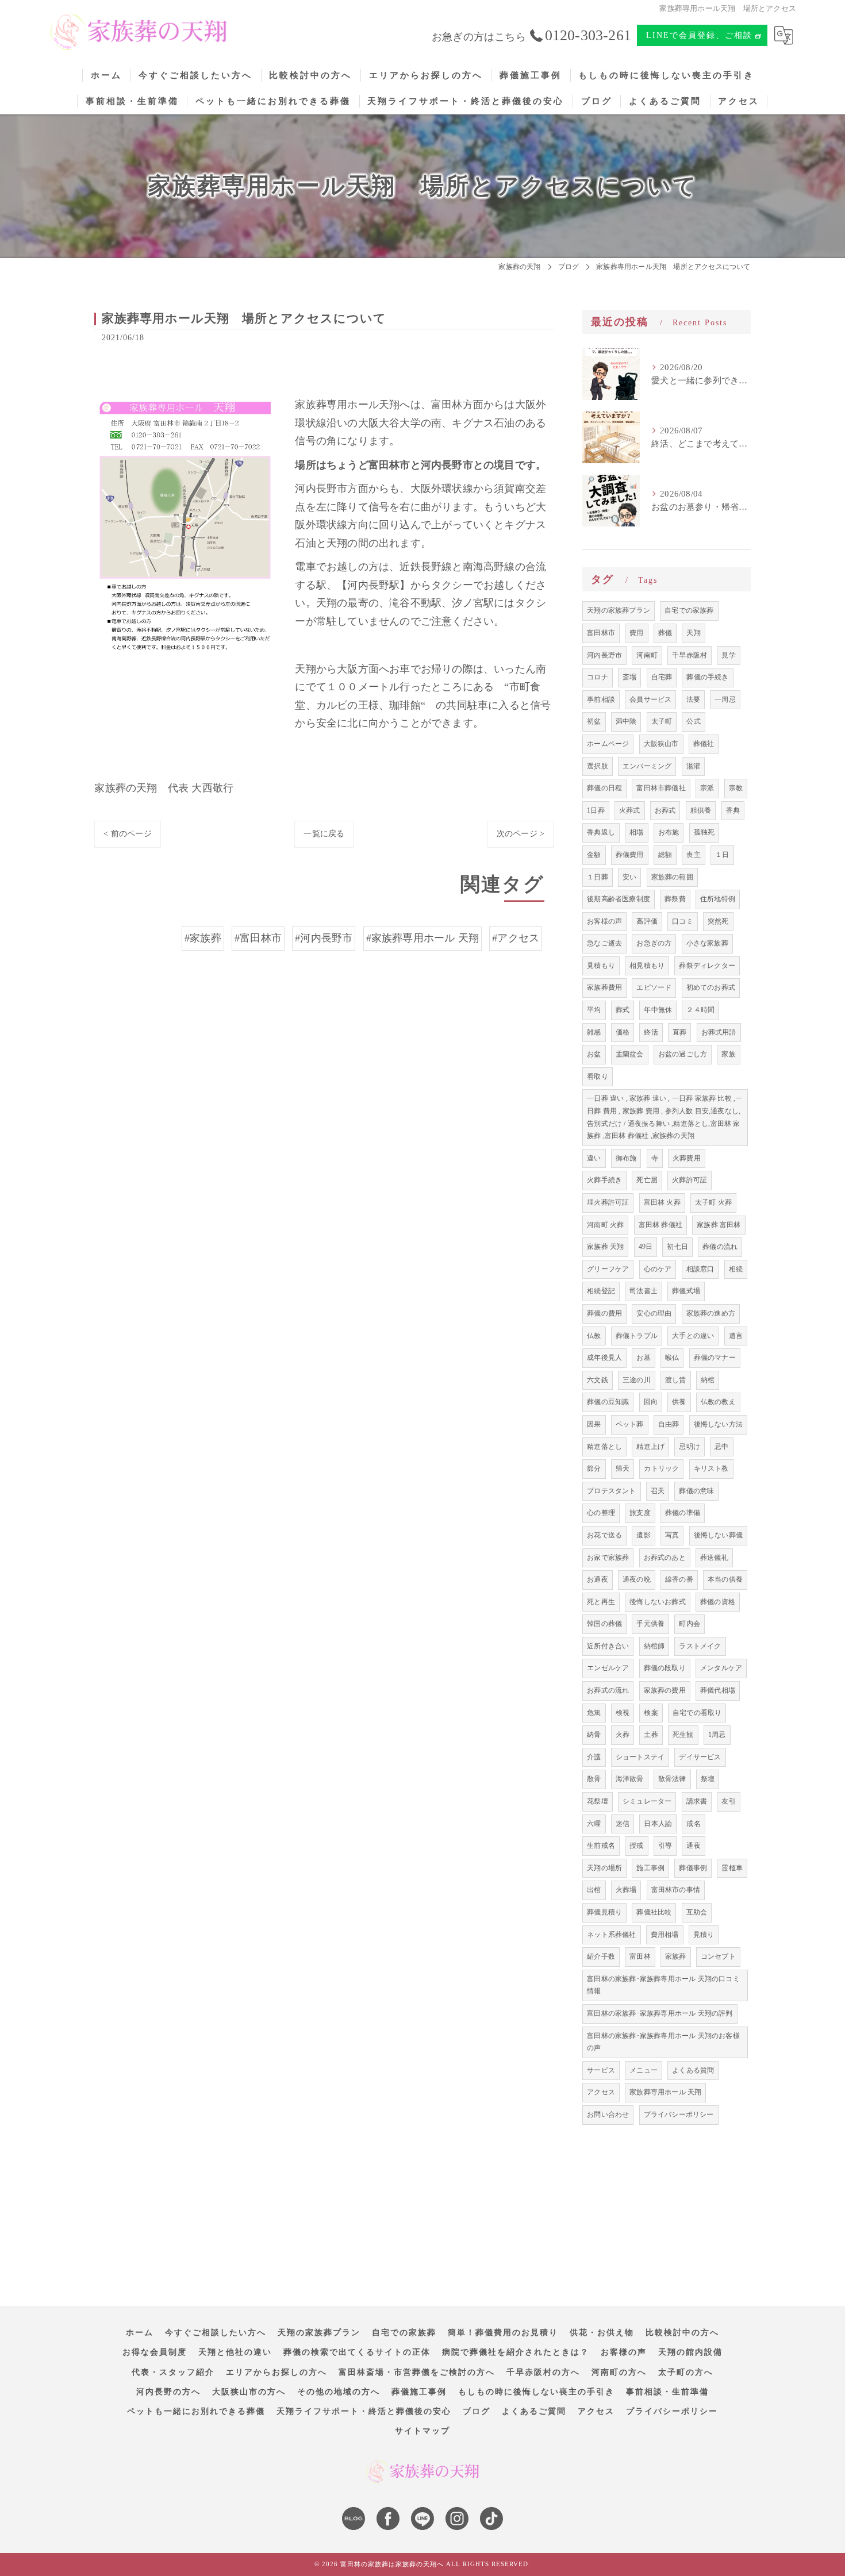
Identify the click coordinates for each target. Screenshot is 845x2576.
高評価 (647, 921)
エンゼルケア (608, 1668)
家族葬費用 (604, 987)
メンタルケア (721, 1668)
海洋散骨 (630, 1779)
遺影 (643, 1535)
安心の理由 (654, 1313)
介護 (594, 1757)
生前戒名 (601, 1846)
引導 (665, 1846)
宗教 (736, 788)
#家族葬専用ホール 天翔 (422, 938)
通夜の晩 (637, 1579)
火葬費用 (687, 1158)
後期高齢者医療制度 (619, 899)
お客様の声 (604, 921)
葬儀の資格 (718, 1602)
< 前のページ (127, 834)
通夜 (693, 1846)
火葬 (623, 1735)
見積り (704, 1935)
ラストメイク (700, 1646)
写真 (672, 1535)
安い (629, 877)
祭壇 (708, 1779)
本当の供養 (725, 1579)
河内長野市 (604, 655)
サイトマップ (422, 2431)
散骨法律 (672, 1779)
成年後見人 (604, 1358)
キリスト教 (711, 1468)
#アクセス (516, 938)
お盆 (594, 1054)
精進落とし (604, 1447)
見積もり (601, 966)
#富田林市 (258, 938)
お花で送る (604, 1535)
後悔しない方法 (718, 1424)
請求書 (697, 1801)
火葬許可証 (690, 1180)
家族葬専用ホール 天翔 (665, 2092)
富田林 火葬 (662, 1202)
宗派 (707, 788)
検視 (623, 1713)
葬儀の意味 (696, 1491)
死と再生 (601, 1602)
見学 (728, 655)
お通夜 (598, 1579)
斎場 (629, 677)
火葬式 (630, 810)
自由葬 (669, 1424)
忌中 (721, 1447)
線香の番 (679, 1579)
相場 (636, 832)
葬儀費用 (630, 855)
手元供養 (650, 1624)
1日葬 (596, 810)
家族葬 (676, 1956)
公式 (693, 721)
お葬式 (665, 810)
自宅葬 (662, 677)
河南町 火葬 (605, 1225)
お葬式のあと (665, 1558)
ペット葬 (630, 1424)
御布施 (626, 1158)
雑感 (594, 1032)
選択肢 (598, 766)
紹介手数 (601, 1956)
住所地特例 (718, 899)
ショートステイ (640, 1757)
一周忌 (725, 699)
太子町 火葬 (713, 1202)
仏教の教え (718, 1402)
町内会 (690, 1624)
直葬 (679, 1032)
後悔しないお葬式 (658, 1602)
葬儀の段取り (665, 1668)
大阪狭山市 (661, 744)
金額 (594, 855)
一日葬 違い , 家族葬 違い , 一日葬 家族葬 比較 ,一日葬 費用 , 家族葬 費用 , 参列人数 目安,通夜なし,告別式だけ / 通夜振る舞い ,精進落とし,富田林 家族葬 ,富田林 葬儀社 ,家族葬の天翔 (665, 1117)
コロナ (598, 677)
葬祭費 (675, 899)
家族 (728, 1054)
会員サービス (650, 699)
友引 (728, 1801)
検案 (651, 1713)
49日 (646, 1247)
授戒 (636, 1846)
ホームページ (608, 744)
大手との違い (693, 1336)
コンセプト (718, 1956)
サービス (601, 2070)
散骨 (594, 1779)
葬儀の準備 (683, 1513)
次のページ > (521, 834)
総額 (665, 855)
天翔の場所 (604, 1868)
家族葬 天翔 (605, 1247)
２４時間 (700, 1010)
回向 (651, 1402)
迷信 (623, 1824)
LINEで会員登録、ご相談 (699, 35)
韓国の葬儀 (604, 1624)
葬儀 (665, 633)
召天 (658, 1491)
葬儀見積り (604, 1912)
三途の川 (637, 1380)
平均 (594, 1010)
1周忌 (717, 1735)
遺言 (736, 1336)
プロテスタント (611, 1491)
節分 (594, 1468)
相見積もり (647, 966)
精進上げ (650, 1447)
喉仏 (672, 1358)
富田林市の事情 (676, 1890)
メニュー (644, 2070)
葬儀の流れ (720, 1247)
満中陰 (626, 721)
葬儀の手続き (707, 677)
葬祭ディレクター (707, 966)
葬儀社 (704, 744)
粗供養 (701, 810)
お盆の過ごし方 (683, 1054)
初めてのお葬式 (711, 987)
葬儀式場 (686, 1291)
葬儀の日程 (604, 788)
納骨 (594, 1735)
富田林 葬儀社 (660, 1225)
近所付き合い (608, 1646)
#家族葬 (203, 938)
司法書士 (644, 1291)
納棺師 (654, 1646)
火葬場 (626, 1890)
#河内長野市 (324, 938)
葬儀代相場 (718, 1690)
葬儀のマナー (715, 1358)
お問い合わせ (608, 2114)
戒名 (693, 1824)
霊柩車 (732, 1868)
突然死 (718, 921)
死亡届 (647, 1180)
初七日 (677, 1247)
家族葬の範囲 (672, 877)
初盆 (594, 721)
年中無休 (658, 1010)
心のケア (658, 1269)
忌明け (690, 1447)
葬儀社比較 (654, 1912)
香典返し (601, 832)
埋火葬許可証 (608, 1202)
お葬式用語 (719, 1032)
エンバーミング (647, 766)
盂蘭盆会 (630, 1054)
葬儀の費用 (604, 1313)
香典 (733, 810)
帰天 (623, 1468)
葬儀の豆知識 (608, 1402)
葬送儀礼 (714, 1558)
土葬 (651, 1735)
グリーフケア (608, 1269)
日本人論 (658, 1824)
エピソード (654, 987)
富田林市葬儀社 (661, 788)
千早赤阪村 (690, 655)
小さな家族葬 (707, 943)
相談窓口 (700, 1269)
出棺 (594, 1890)
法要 (693, 699)
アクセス (601, 2092)
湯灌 (693, 766)
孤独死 (704, 832)
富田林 (640, 1956)
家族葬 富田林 (719, 1225)
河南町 (647, 655)
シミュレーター (647, 1801)
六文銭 (598, 1380)
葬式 (623, 1010)
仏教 (594, 1336)
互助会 (697, 1912)
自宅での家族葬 (689, 610)
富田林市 (601, 633)
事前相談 (601, 699)
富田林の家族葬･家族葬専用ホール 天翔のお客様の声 (663, 2042)
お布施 (669, 832)
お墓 (643, 1358)
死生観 (683, 1735)
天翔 (693, 633)
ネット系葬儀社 (611, 1935)
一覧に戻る (324, 834)
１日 (722, 855)
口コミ (683, 921)
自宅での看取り (697, 1713)
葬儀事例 (693, 1868)
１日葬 (598, 877)
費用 (636, 633)
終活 (651, 1032)
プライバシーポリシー (679, 2114)
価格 (623, 1032)
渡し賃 (676, 1380)
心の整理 (601, 1513)
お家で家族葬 (608, 1558)
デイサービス (700, 1757)
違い (594, 1158)
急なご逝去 (604, 943)
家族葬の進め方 (711, 1313)
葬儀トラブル (637, 1336)
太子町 (662, 721)
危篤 (594, 1713)
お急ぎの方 (654, 943)
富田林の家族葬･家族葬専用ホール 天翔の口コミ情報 (663, 1985)
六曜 (594, 1824)
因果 (594, 1424)
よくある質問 (693, 2070)
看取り (598, 1076)
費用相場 (665, 1935)
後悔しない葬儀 (718, 1535)
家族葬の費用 (665, 1690)
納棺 (708, 1380)
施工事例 (650, 1868)
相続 (736, 1269)
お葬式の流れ (608, 1690)
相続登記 (601, 1291)
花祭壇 (598, 1801)
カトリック (661, 1468)
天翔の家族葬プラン (619, 610)
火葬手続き (604, 1180)
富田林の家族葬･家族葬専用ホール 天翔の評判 (660, 2013)
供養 (679, 1402)
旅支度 (640, 1513)
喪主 (693, 855)
